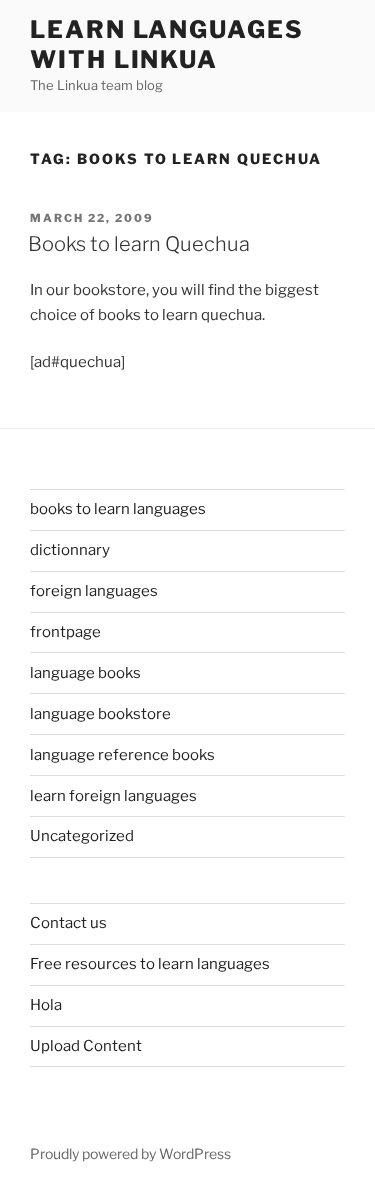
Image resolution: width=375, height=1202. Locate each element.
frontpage (65, 632)
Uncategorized (82, 836)
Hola (46, 1005)
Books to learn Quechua (139, 244)
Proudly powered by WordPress (130, 1153)
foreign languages (94, 591)
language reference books (122, 755)
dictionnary (70, 550)
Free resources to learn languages (150, 964)
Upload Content (86, 1046)
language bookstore (100, 714)
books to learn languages (118, 509)
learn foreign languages (113, 796)
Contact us (68, 923)
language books (85, 673)
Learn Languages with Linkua (167, 44)
